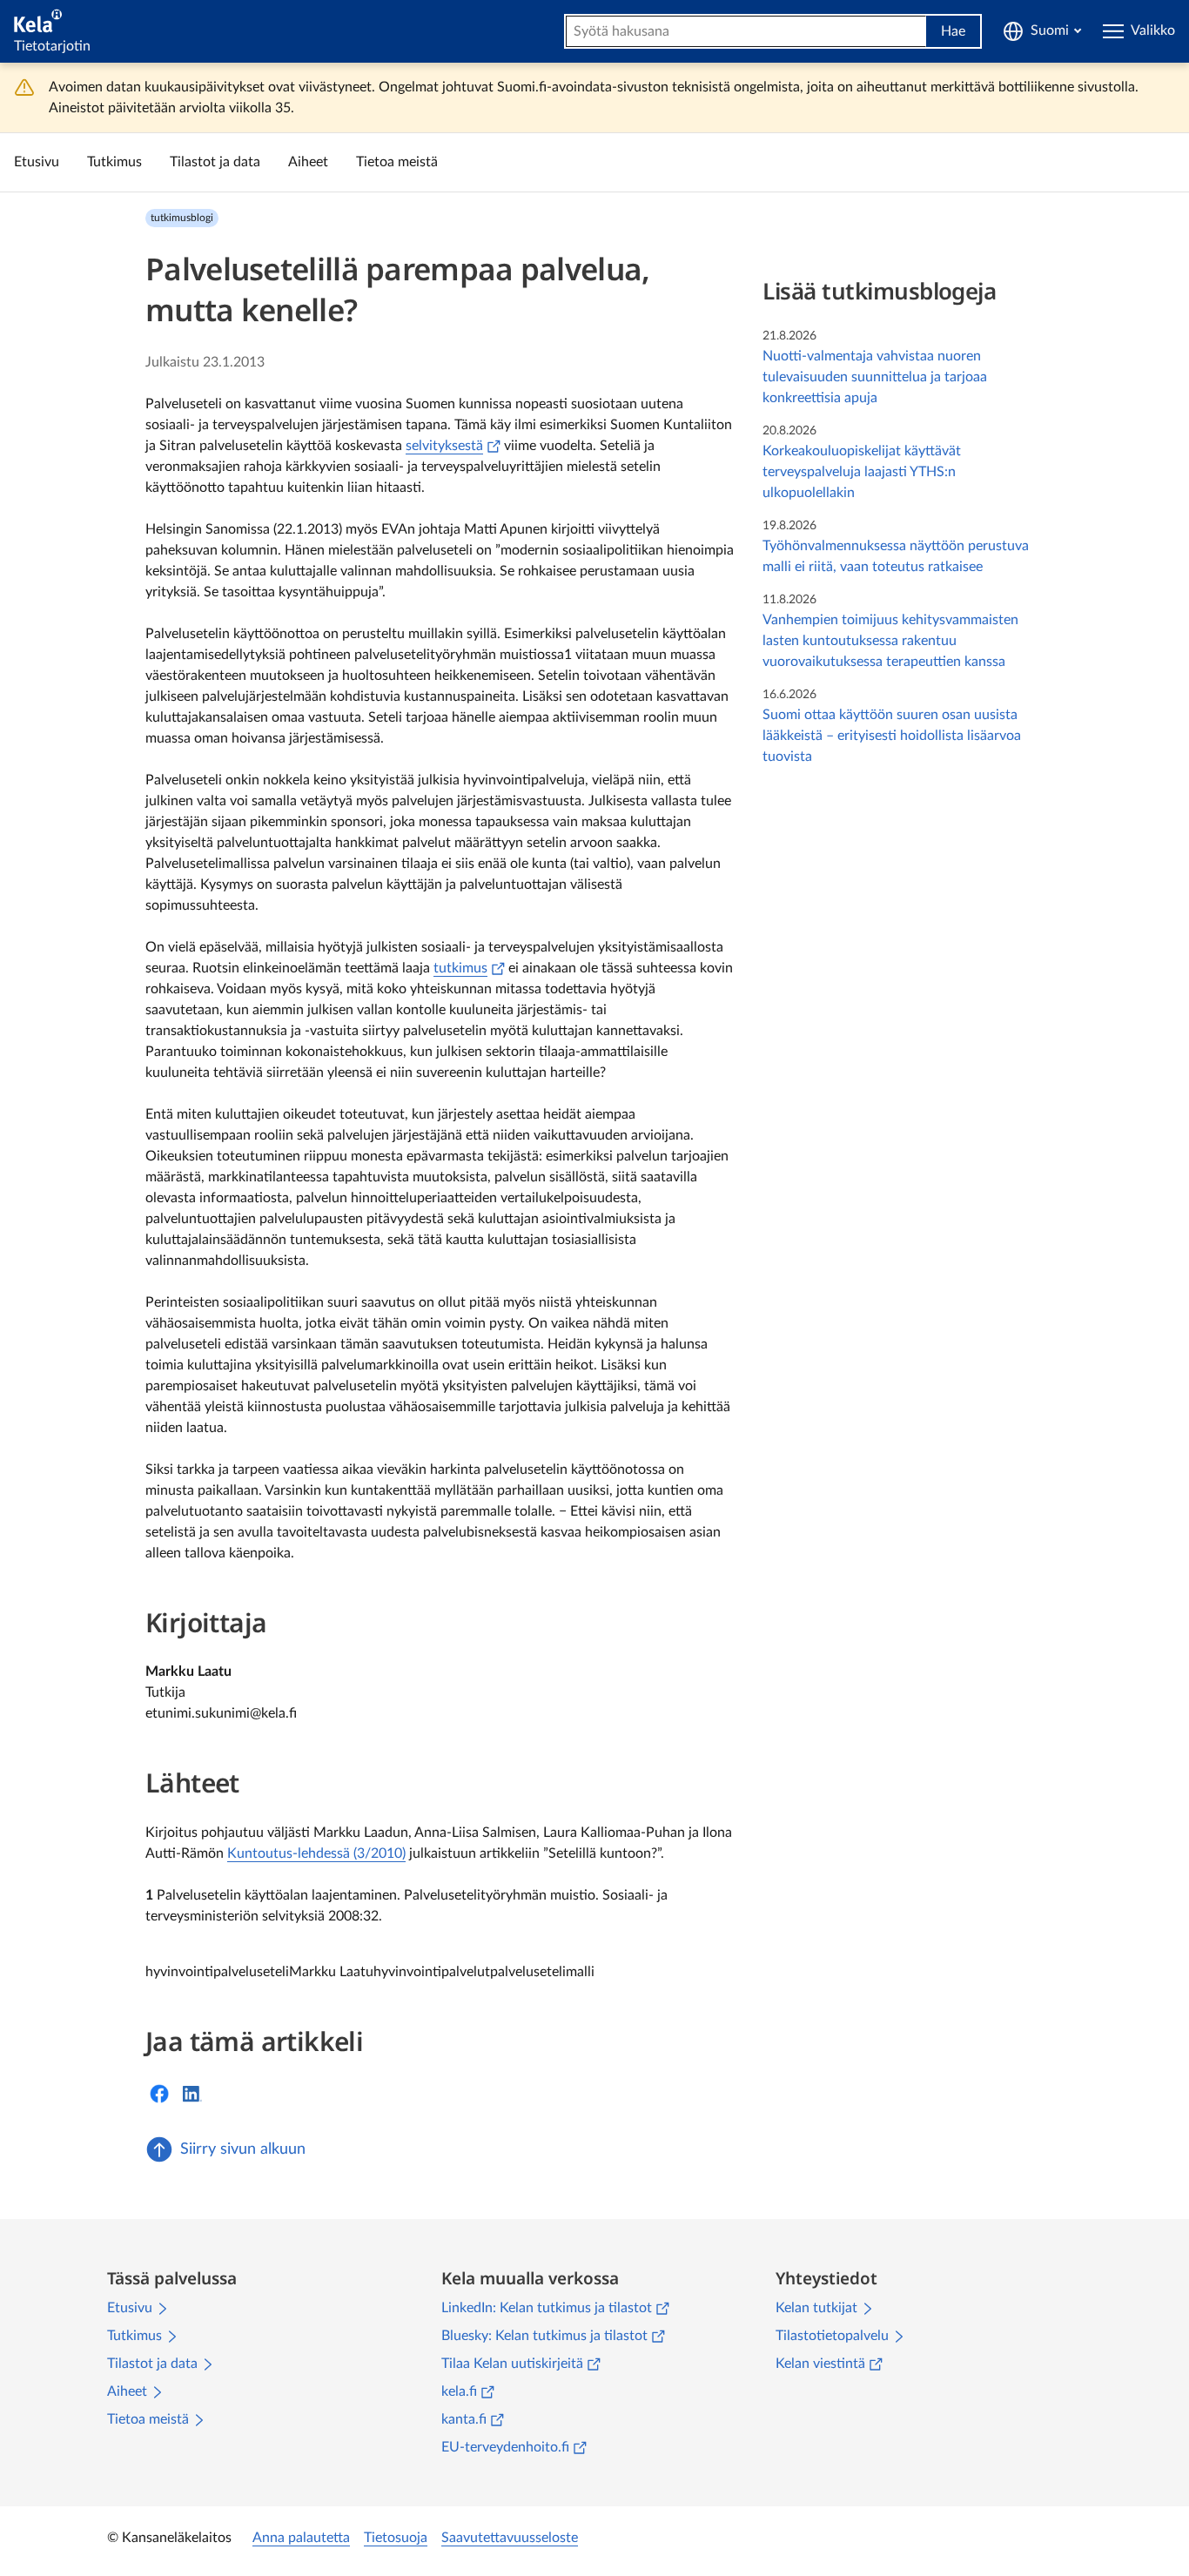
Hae (953, 31)
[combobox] (746, 31)
